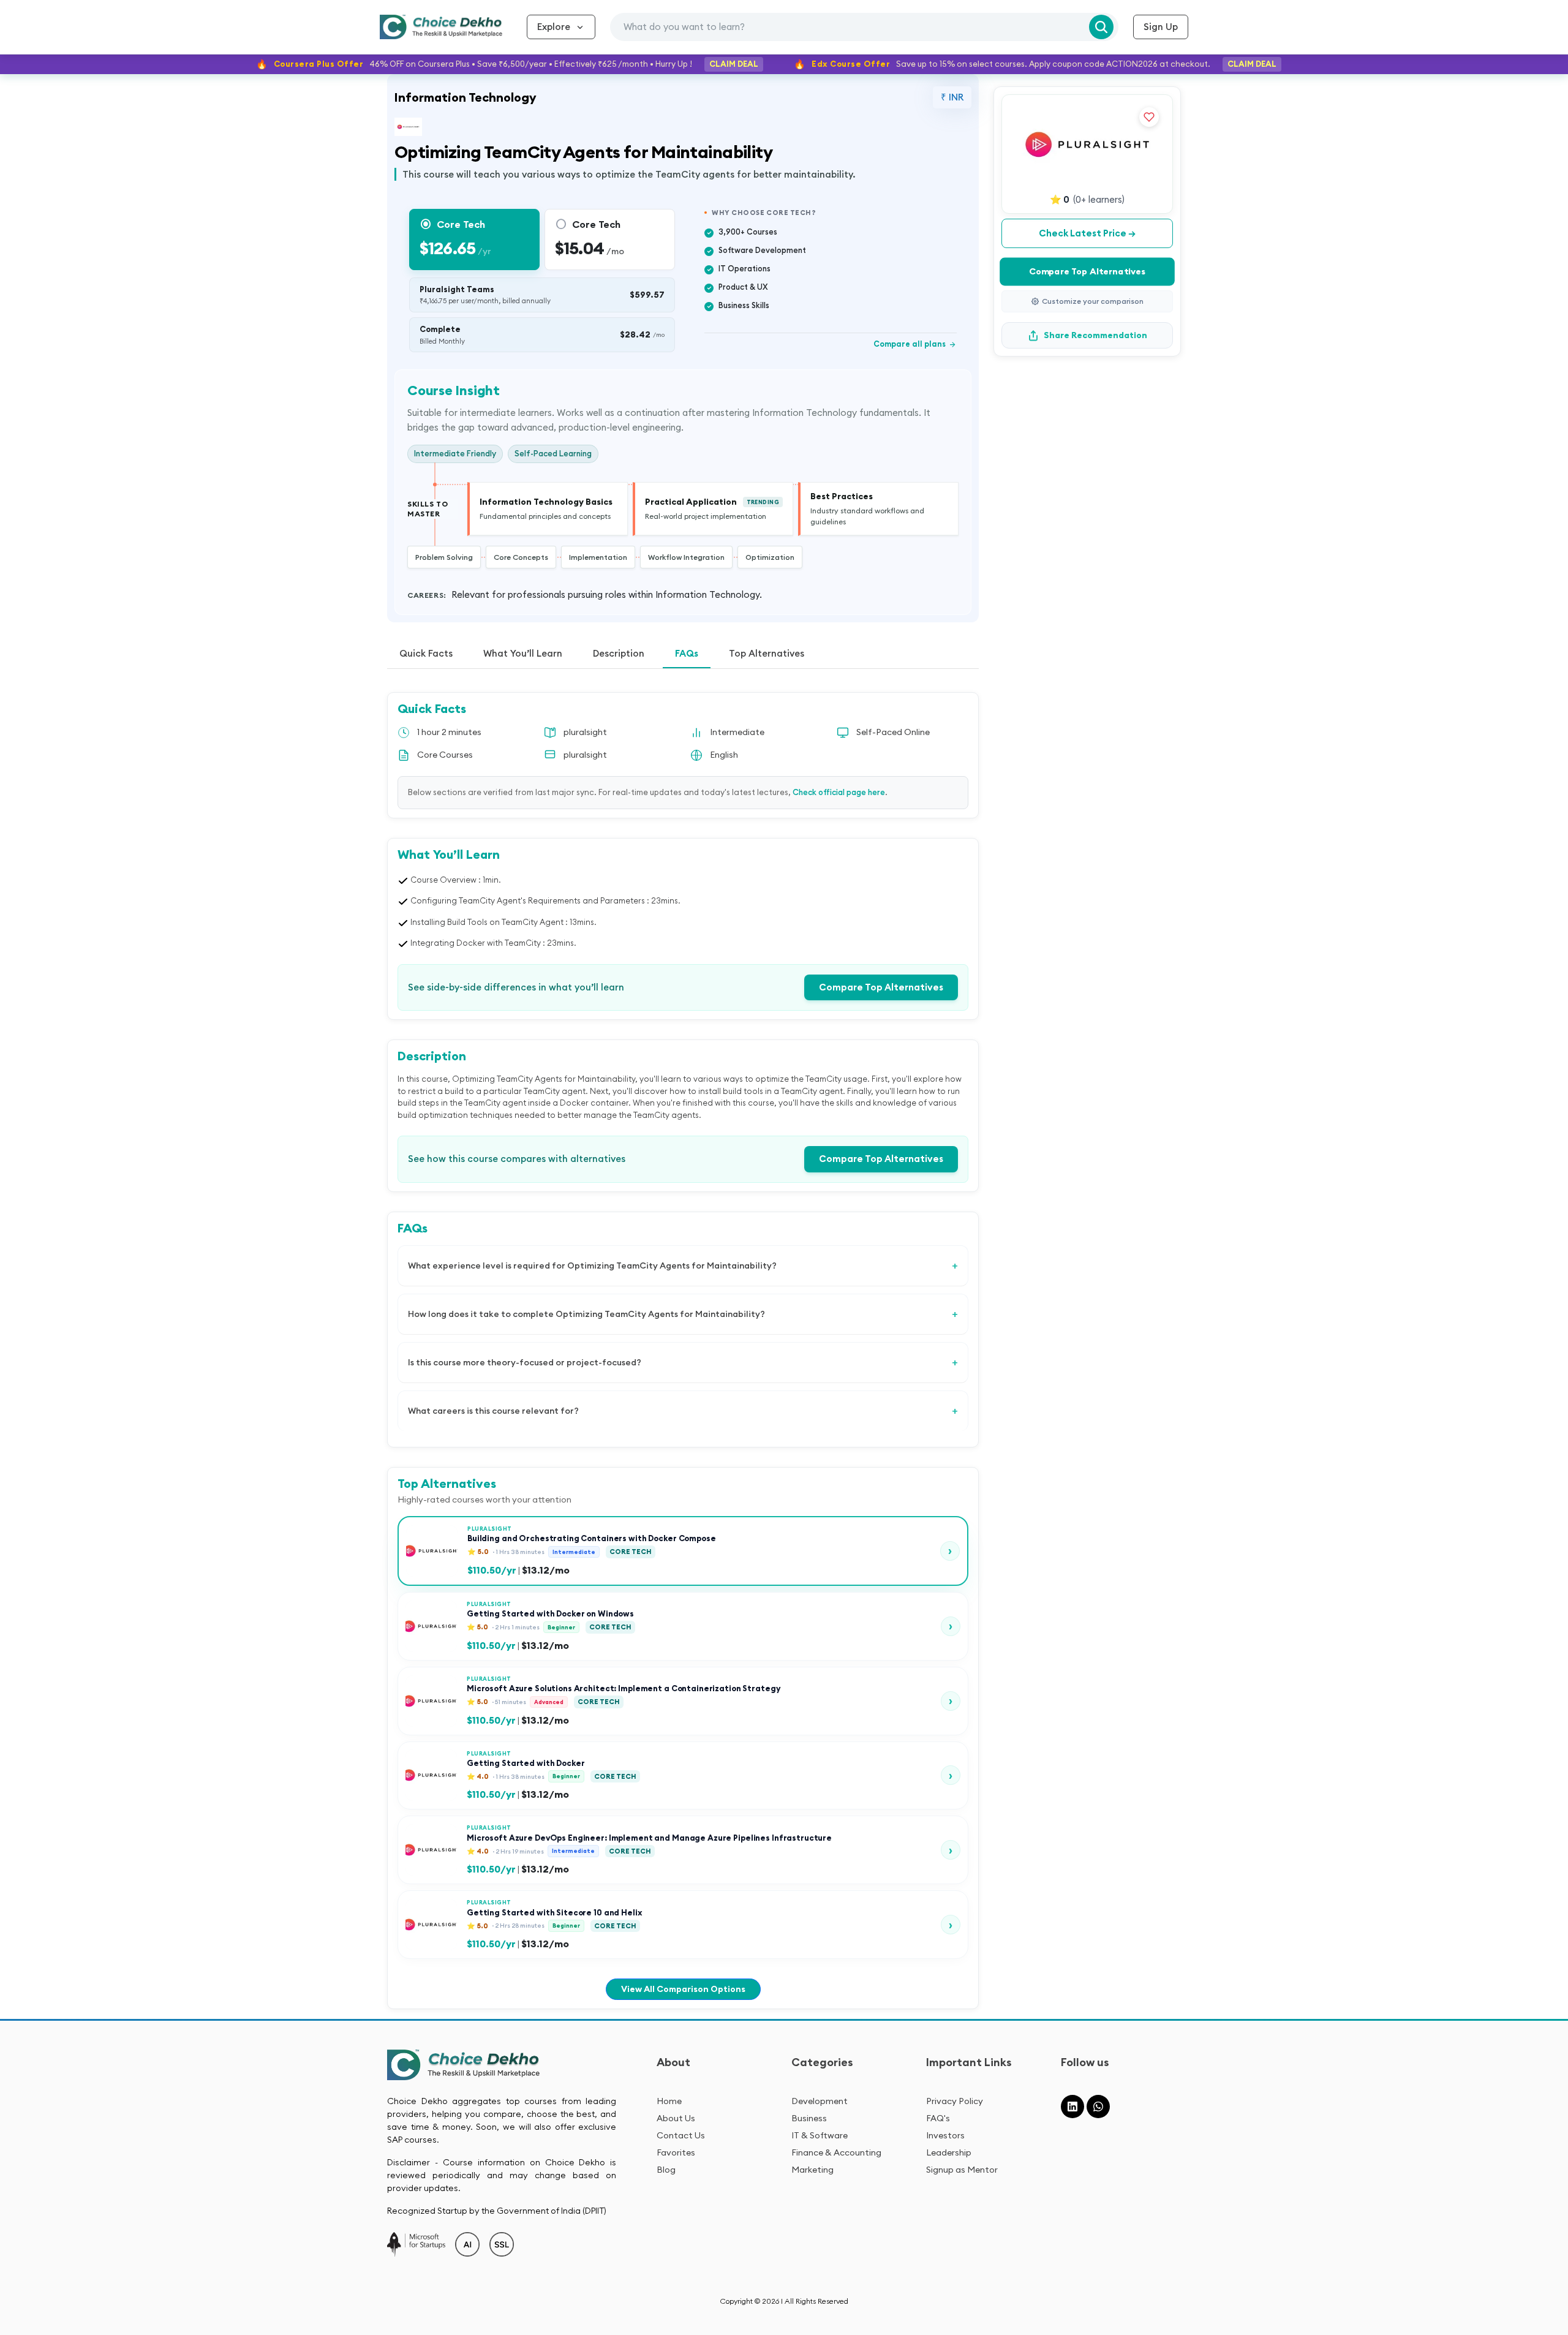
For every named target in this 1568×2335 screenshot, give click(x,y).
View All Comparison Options (683, 1989)
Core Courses (445, 755)
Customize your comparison (1093, 301)
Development (820, 2101)
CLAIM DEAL (734, 64)
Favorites (676, 2152)
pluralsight (585, 732)
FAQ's (938, 2118)
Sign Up (1161, 27)
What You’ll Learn (523, 653)
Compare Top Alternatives (881, 987)
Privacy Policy (955, 2101)
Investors (945, 2135)
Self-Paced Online (893, 732)
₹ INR (952, 97)
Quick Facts (426, 653)
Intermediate (737, 732)
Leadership (949, 2152)
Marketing (812, 2170)
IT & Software (820, 2135)
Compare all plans (915, 344)
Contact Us (681, 2135)
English (724, 755)
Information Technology (466, 97)
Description (619, 653)
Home (669, 2101)
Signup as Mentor (962, 2170)
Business (809, 2118)
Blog (666, 2170)
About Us (676, 2118)
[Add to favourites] (1149, 117)
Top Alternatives (767, 653)
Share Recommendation (1095, 335)
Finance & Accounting (836, 2152)
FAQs (687, 653)
